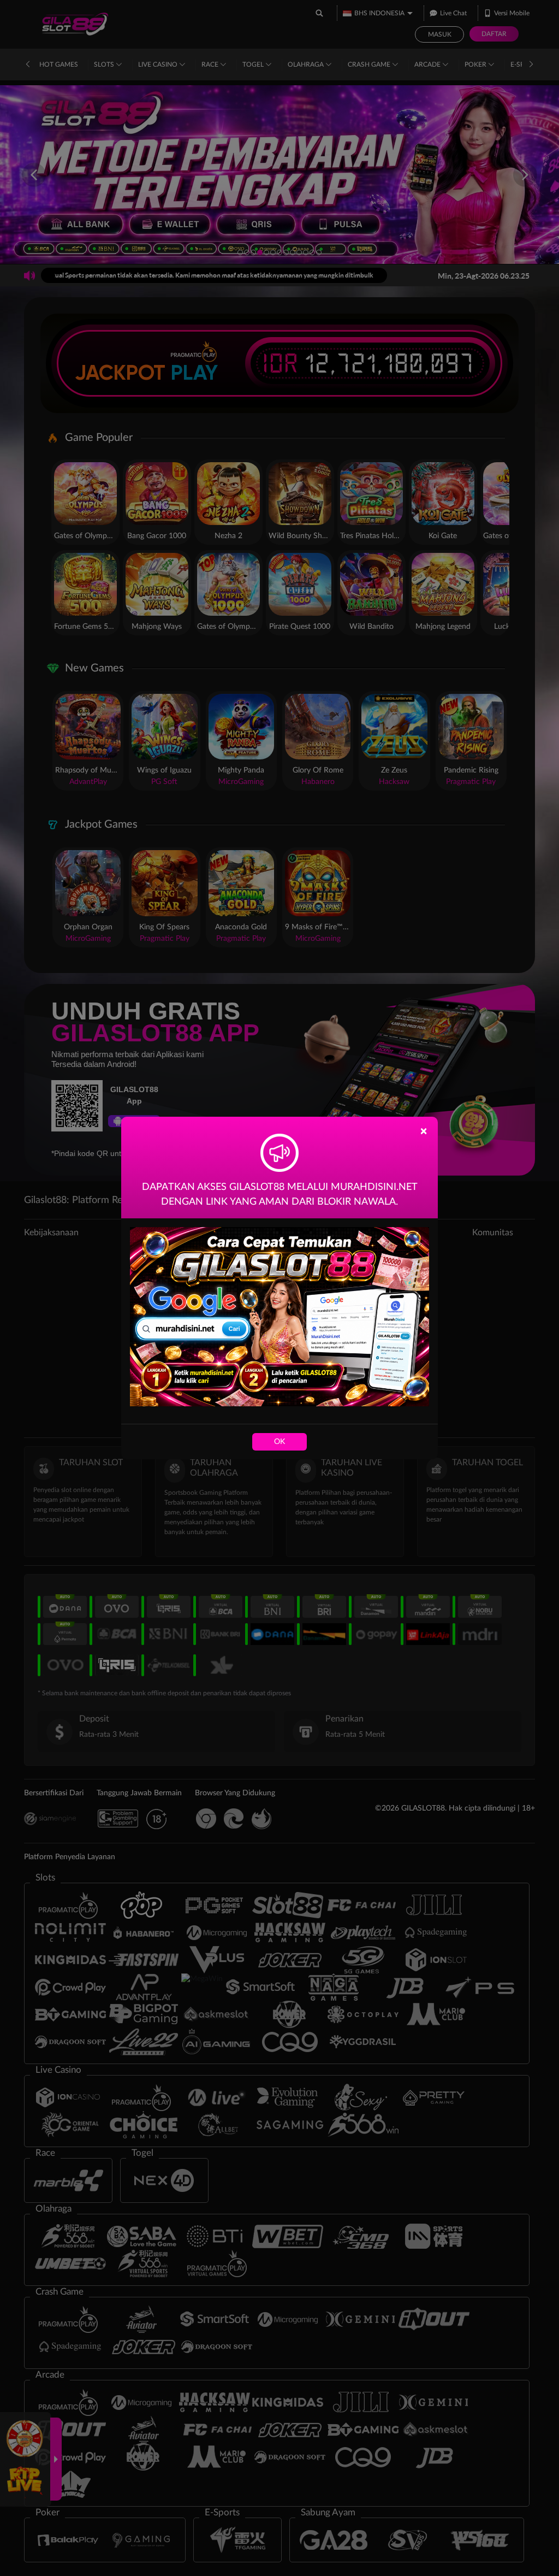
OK (279, 1442)
